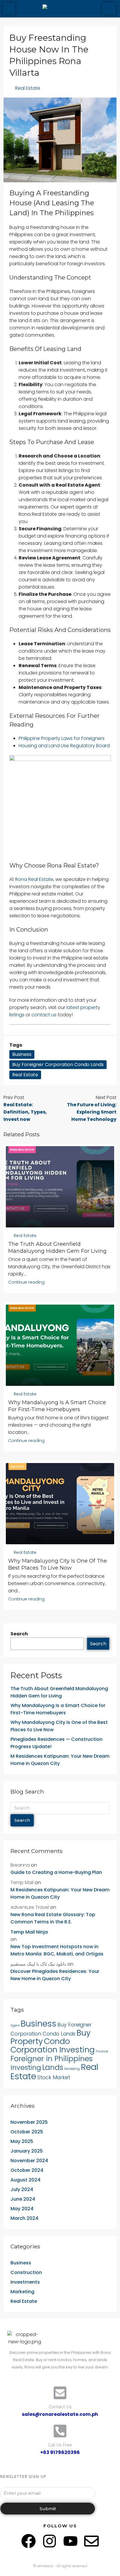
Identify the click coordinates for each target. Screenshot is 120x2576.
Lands (53, 2067)
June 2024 (23, 2199)
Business (22, 1054)
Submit (48, 2509)
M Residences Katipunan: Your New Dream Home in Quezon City (60, 1760)
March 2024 (24, 2218)
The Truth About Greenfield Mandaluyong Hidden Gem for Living (59, 1692)
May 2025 (22, 2141)
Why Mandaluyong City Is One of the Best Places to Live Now (59, 1726)
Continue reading (26, 1282)
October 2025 (27, 2132)
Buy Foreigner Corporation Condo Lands (58, 1065)
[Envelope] (91, 2541)
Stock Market (54, 2077)
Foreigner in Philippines (52, 2059)
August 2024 (25, 2180)
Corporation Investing (53, 2050)
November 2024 (29, 2161)
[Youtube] (70, 2541)
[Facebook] (29, 2541)
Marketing (72, 2069)
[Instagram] (50, 2541)
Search (19, 1634)
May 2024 (22, 2209)
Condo (57, 2041)
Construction (26, 2272)
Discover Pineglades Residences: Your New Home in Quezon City (55, 1975)
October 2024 (27, 2170)
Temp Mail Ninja (29, 1932)
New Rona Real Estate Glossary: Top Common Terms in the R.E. (53, 1918)
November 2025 (29, 2122)
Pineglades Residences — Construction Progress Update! (57, 1743)
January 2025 (27, 2151)
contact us (44, 1015)
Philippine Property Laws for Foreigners (62, 738)
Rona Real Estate (34, 879)
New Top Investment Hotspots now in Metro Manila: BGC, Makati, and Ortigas (57, 1950)
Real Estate (28, 88)
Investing (26, 2067)
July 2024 (22, 2189)
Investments (25, 2282)
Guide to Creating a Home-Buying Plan (56, 1872)
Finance (102, 2051)
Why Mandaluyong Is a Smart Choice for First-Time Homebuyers (58, 1709)
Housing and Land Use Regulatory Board (64, 746)
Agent (15, 2025)
